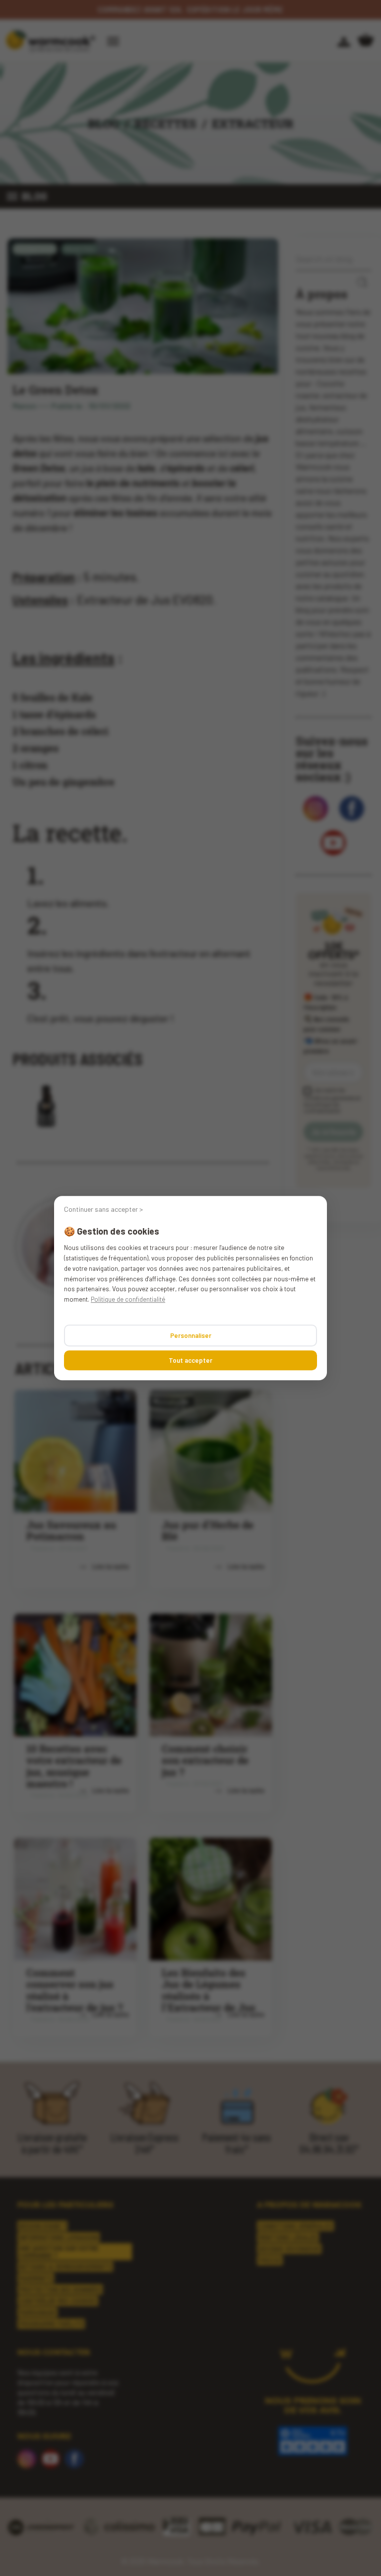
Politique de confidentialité (128, 1299)
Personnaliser (191, 1335)
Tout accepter (190, 1360)
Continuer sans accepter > (103, 1209)
